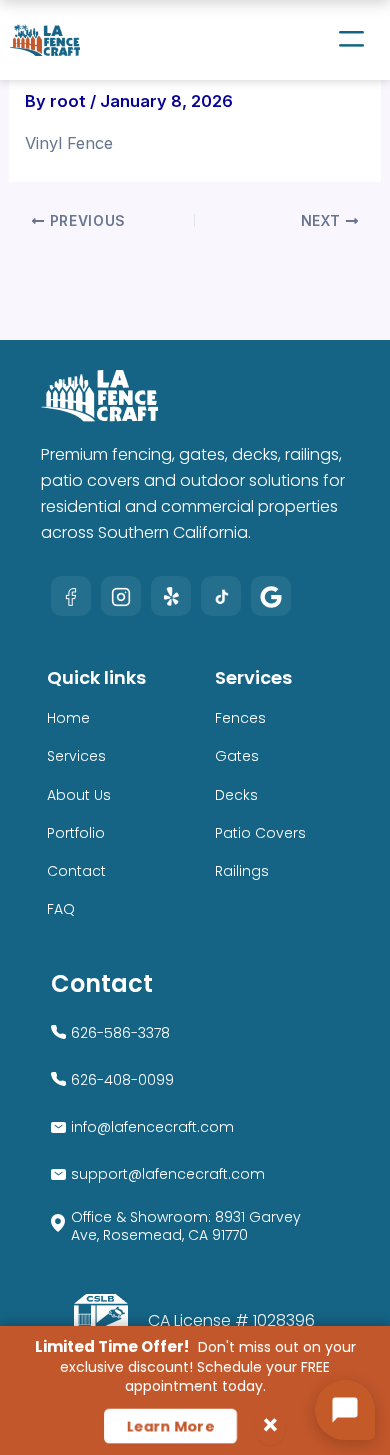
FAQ (61, 909)
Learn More (170, 1426)
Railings (242, 871)
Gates (237, 756)
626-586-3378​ (120, 1033)
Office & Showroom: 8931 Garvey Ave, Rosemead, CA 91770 (186, 1226)
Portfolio (76, 833)
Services (76, 756)
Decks (236, 795)
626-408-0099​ (122, 1080)
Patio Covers (260, 833)
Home (68, 718)
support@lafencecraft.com (168, 1174)
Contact (76, 871)
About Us (79, 795)
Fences (240, 718)
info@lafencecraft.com (152, 1127)
